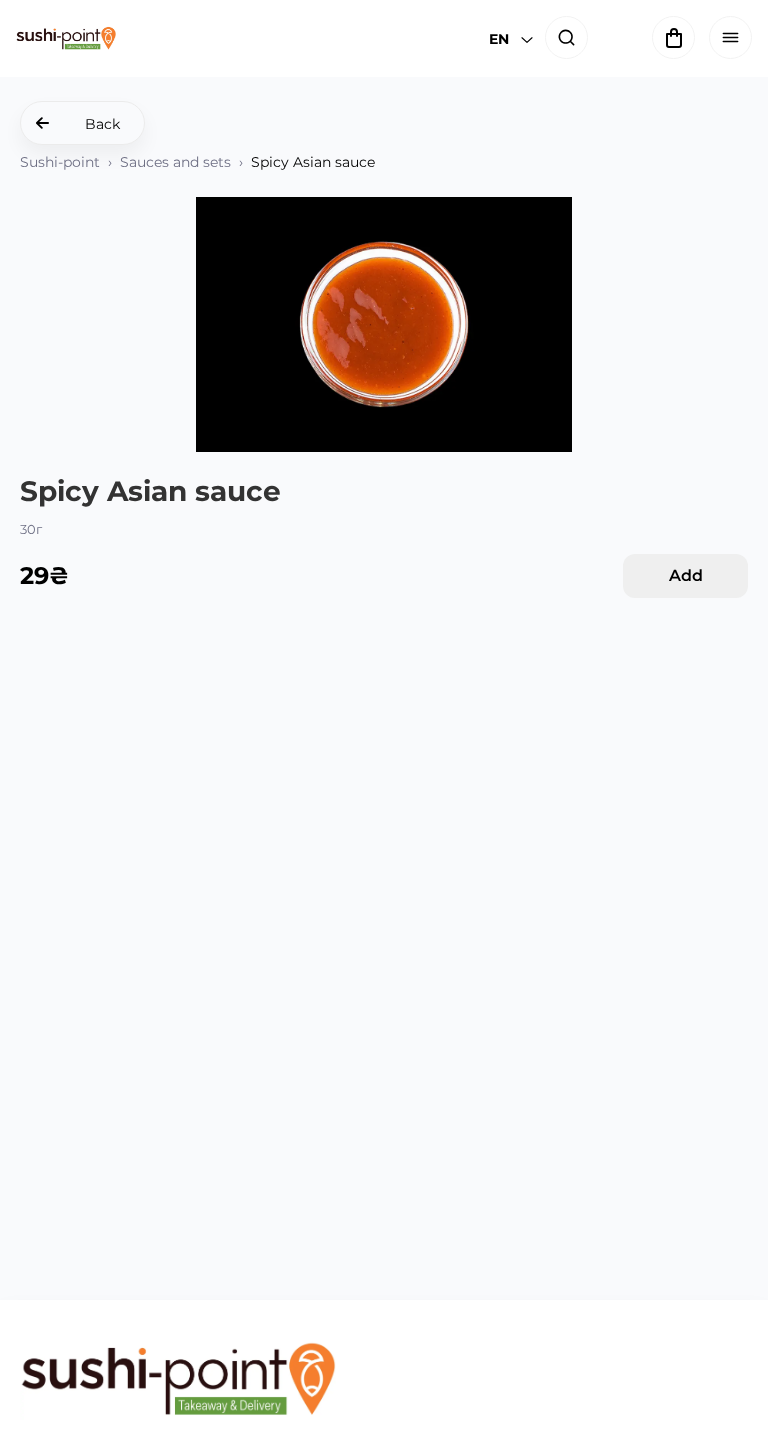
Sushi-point (60, 162)
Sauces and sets (175, 162)
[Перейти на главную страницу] (178, 1380)
